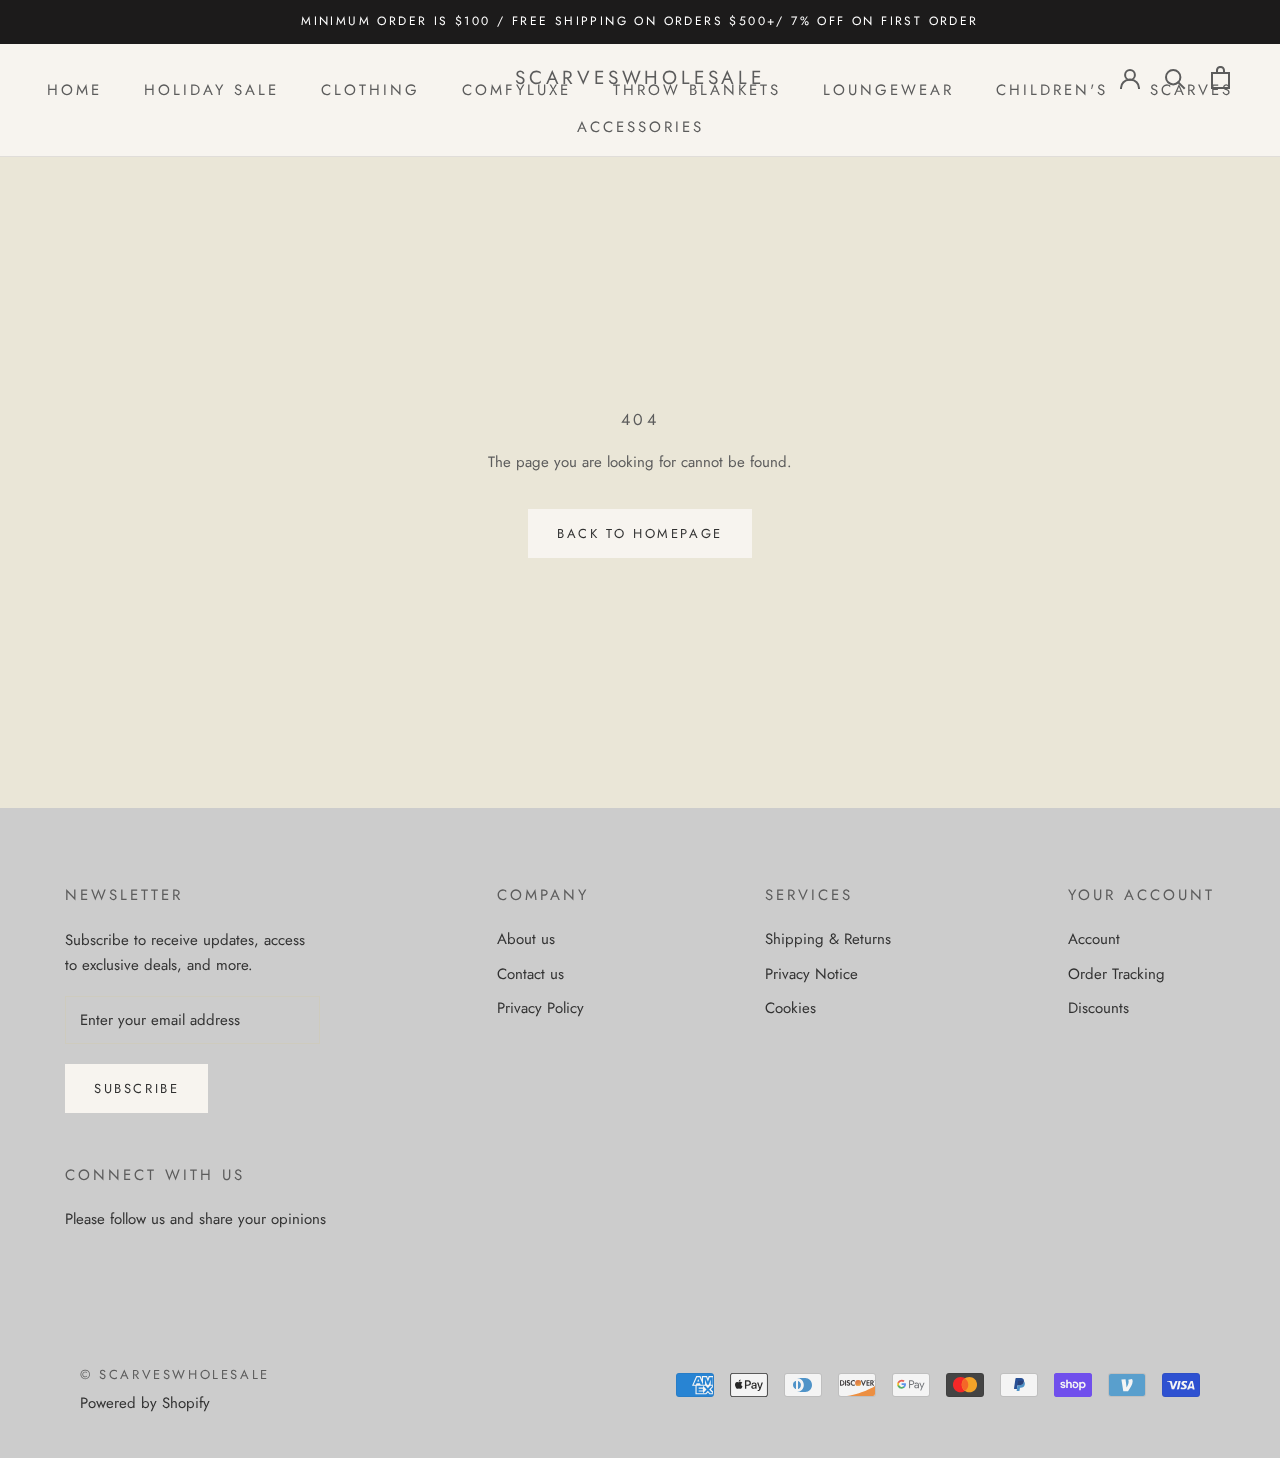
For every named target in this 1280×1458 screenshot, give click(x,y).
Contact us (530, 974)
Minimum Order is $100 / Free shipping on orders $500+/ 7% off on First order (639, 21)
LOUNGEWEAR (888, 90)
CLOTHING (370, 90)
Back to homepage (640, 533)
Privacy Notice (811, 974)
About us (526, 939)
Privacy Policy (540, 1008)
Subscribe (136, 1088)
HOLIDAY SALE (211, 90)
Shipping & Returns (828, 939)
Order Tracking (1116, 974)
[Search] (1175, 77)
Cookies (790, 1008)
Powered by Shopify (145, 1403)
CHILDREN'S (1052, 90)
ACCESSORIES (640, 126)
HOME (74, 90)
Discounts (1098, 1008)
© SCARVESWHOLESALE (175, 1374)
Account (1094, 939)
